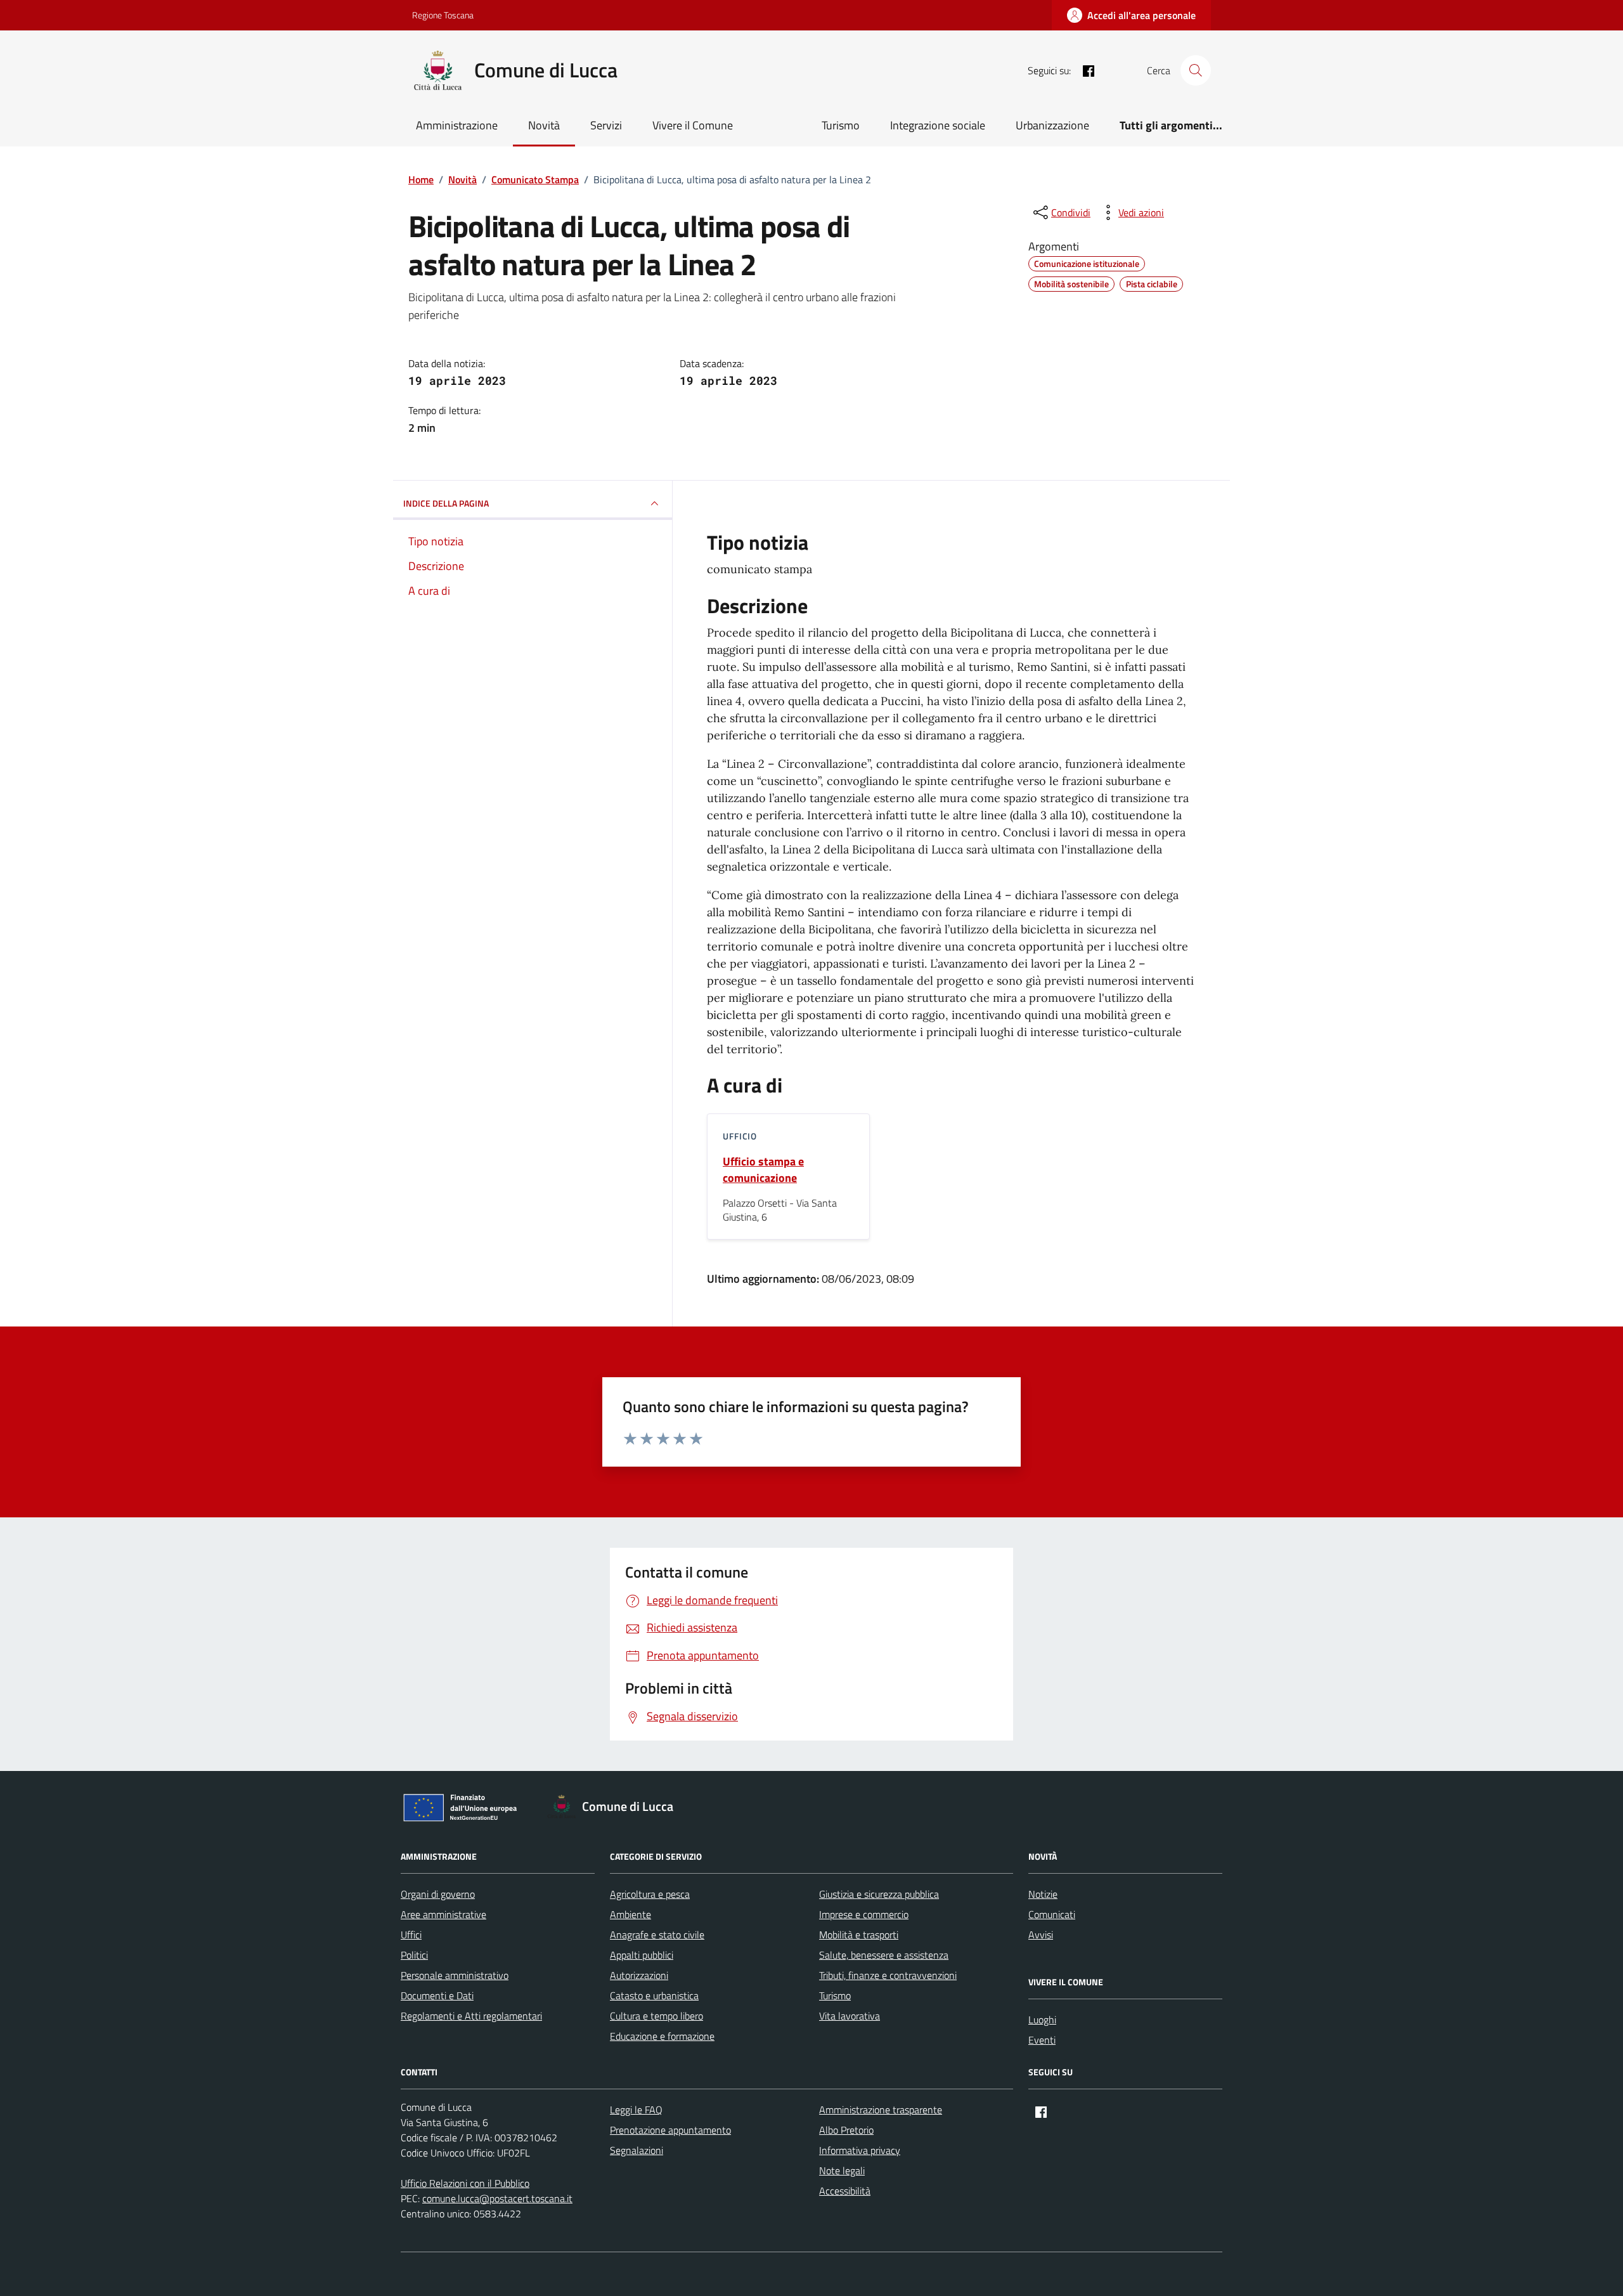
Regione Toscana (443, 15)
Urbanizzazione (1052, 125)
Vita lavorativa (850, 2016)
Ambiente (630, 1914)
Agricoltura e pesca (650, 1894)
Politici (414, 1955)
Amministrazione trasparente (881, 2110)
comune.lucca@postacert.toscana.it (497, 2198)
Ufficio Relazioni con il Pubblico (465, 2183)
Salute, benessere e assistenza (884, 1955)
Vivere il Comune (693, 125)
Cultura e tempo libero (656, 2016)
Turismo (841, 125)
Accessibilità (845, 2191)
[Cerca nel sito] (1196, 70)
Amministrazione (457, 125)
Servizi (606, 125)
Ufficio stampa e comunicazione (763, 1170)
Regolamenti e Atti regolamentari (471, 2016)
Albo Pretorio (846, 2130)
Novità (544, 125)
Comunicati (1052, 1914)
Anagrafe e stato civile (657, 1935)
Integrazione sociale (938, 125)
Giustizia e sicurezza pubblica (879, 1894)
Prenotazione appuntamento (670, 2130)
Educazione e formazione (662, 2036)
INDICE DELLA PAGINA (446, 503)
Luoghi (1042, 2020)
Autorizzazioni (639, 1975)
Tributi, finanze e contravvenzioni (888, 1975)
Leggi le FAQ (636, 2110)
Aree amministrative (443, 1914)
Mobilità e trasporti (859, 1935)
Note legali (842, 2170)
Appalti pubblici (642, 1955)
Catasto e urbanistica (654, 1995)
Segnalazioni (637, 2150)
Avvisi (1041, 1935)
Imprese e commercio (864, 1914)
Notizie (1043, 1894)
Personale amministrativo (455, 1975)
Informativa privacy (860, 2150)
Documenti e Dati (437, 1995)
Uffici (411, 1935)
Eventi (1042, 2040)
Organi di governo (438, 1894)
